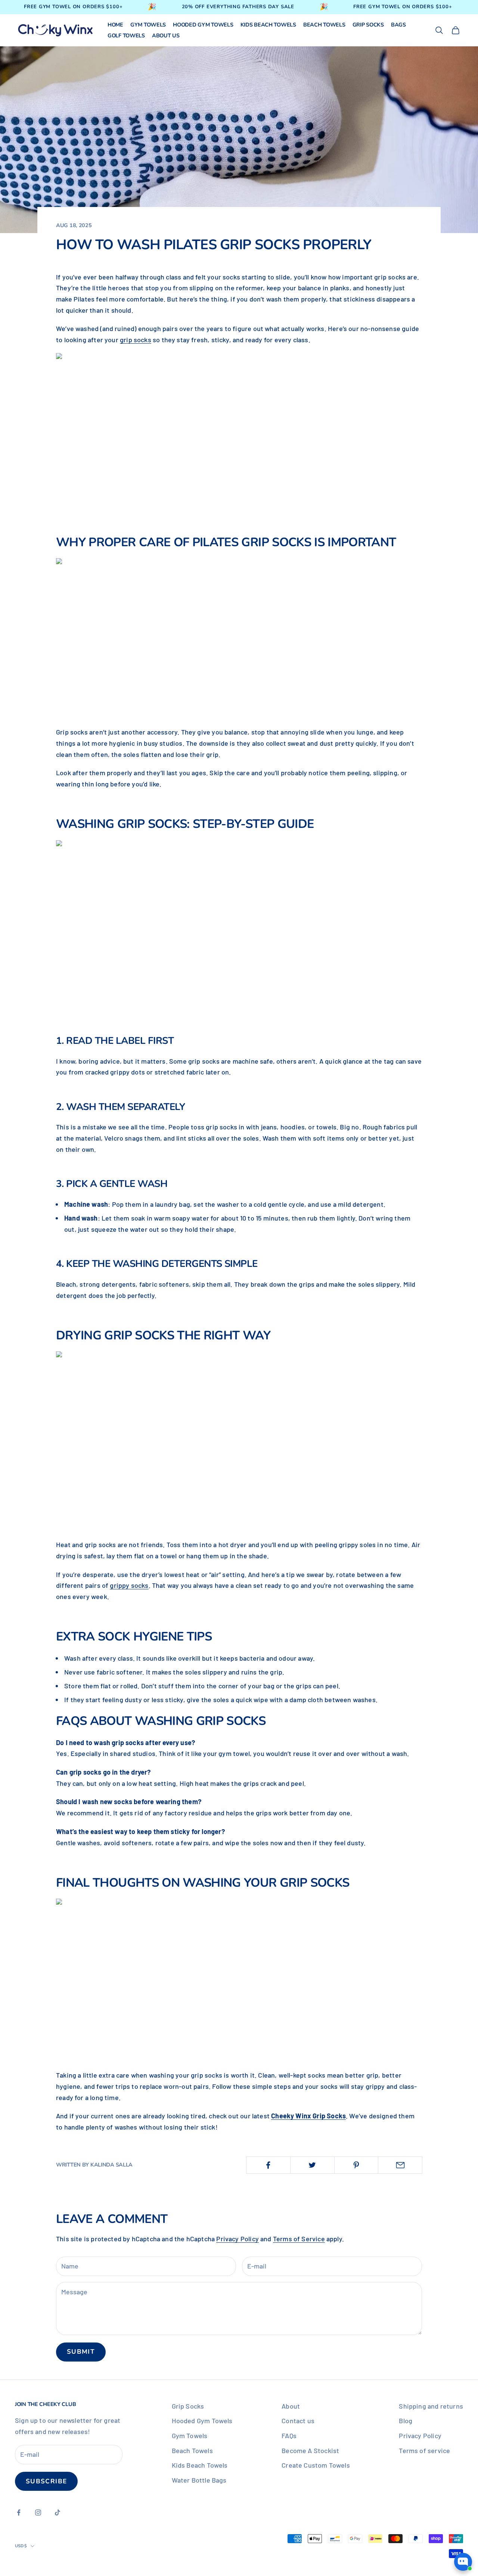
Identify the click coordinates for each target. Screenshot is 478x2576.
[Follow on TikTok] (58, 2512)
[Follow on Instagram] (38, 2512)
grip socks (136, 340)
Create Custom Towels (316, 2465)
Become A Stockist (310, 2450)
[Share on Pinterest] (356, 2165)
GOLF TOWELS (126, 36)
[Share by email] (400, 2165)
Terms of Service (299, 2239)
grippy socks (129, 1585)
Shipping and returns (431, 2406)
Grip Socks (188, 2406)
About (291, 2406)
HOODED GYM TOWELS (203, 25)
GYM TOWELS (148, 25)
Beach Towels (192, 2450)
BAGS (398, 25)
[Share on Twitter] (312, 2165)
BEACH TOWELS (324, 25)
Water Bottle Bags (199, 2480)
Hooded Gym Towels (202, 2421)
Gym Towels (190, 2436)
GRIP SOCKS (368, 25)
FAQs (289, 2436)
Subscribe (46, 2481)
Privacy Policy (238, 2239)
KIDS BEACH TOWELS (268, 25)
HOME (115, 25)
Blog (406, 2421)
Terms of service (424, 2450)
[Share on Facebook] (268, 2165)
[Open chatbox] (463, 2562)
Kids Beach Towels (200, 2465)
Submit (81, 2352)
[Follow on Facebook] (19, 2512)
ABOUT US (166, 36)
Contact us (298, 2421)
